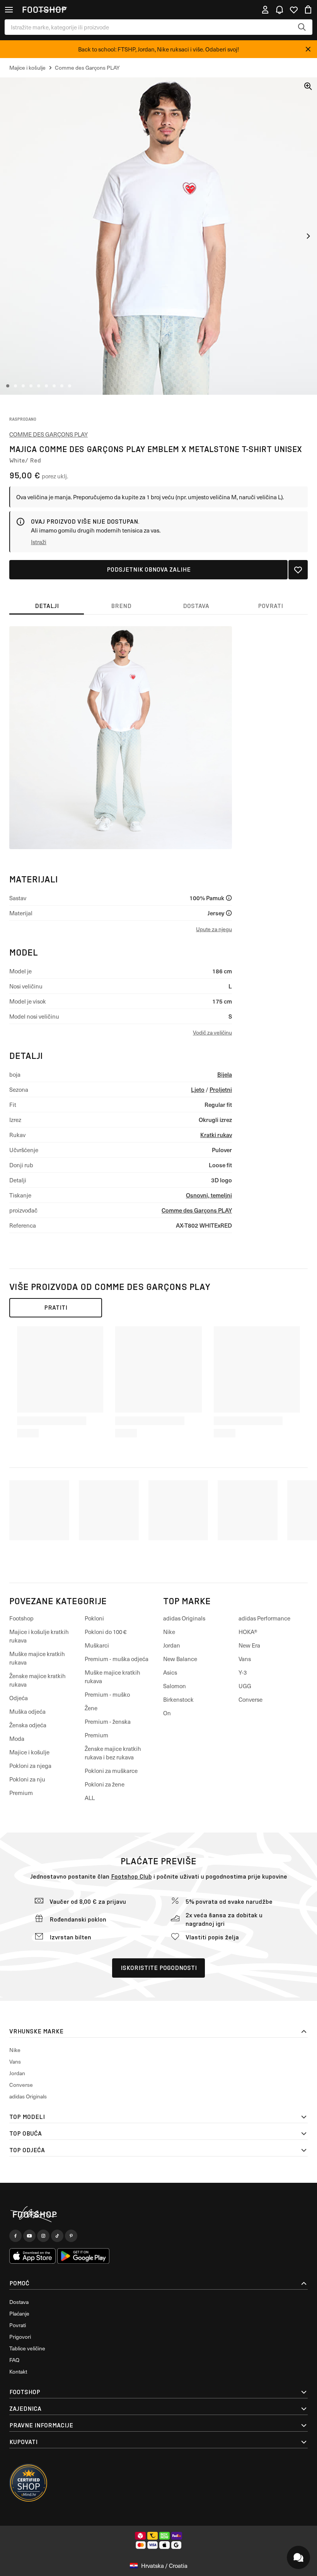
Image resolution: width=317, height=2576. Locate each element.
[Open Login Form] (265, 10)
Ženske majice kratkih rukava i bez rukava (113, 1753)
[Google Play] (83, 2256)
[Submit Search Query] (302, 27)
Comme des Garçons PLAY (49, 434)
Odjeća (19, 1698)
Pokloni (94, 1618)
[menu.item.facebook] (15, 2236)
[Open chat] (298, 2557)
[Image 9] (70, 386)
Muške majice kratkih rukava (37, 1658)
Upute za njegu (214, 929)
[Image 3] (23, 386)
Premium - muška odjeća (117, 1659)
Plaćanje (19, 2313)
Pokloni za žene (105, 1784)
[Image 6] (46, 386)
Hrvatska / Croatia (164, 2566)
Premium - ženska (108, 1721)
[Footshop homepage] (44, 10)
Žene (91, 1708)
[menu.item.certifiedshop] (29, 2483)
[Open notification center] (280, 10)
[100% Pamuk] (229, 898)
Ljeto (198, 1089)
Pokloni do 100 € (106, 1632)
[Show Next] (308, 236)
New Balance (180, 1659)
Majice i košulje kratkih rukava (39, 1636)
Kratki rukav (216, 1135)
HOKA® (248, 1632)
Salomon (175, 1686)
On (167, 1713)
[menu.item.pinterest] (71, 2236)
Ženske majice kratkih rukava (37, 1680)
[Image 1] (8, 386)
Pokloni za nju (27, 1779)
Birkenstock (178, 1699)
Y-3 (243, 1672)
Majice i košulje (29, 1752)
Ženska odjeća (28, 1725)
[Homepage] (158, 2215)
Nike (169, 1632)
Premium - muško (107, 1694)
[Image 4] (31, 386)
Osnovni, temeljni (209, 1195)
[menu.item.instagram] (43, 2236)
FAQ (14, 2360)
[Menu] (9, 10)
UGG (245, 1686)
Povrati (18, 2325)
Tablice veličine (27, 2348)
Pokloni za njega (30, 1766)
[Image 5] (39, 386)
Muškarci (97, 1645)
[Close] (308, 49)
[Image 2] (15, 386)
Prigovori (20, 2337)
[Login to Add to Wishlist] (298, 570)
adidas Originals (184, 1618)
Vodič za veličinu (212, 1032)
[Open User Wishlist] (294, 10)
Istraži (39, 542)
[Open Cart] (308, 10)
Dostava (19, 2302)
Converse (251, 1699)
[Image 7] (54, 386)
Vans (245, 1659)
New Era (249, 1645)
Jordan (172, 1645)
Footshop (21, 1618)
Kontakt (18, 2371)
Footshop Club (131, 1876)
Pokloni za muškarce (111, 1771)
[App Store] (32, 2256)
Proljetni (221, 1089)
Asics (170, 1672)
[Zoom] (308, 86)
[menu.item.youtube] (29, 2236)
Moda (17, 1738)
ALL (90, 1798)
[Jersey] (229, 913)
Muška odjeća (27, 1711)
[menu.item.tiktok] (57, 2236)
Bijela (225, 1074)
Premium (21, 1793)
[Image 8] (62, 386)
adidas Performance (264, 1618)
